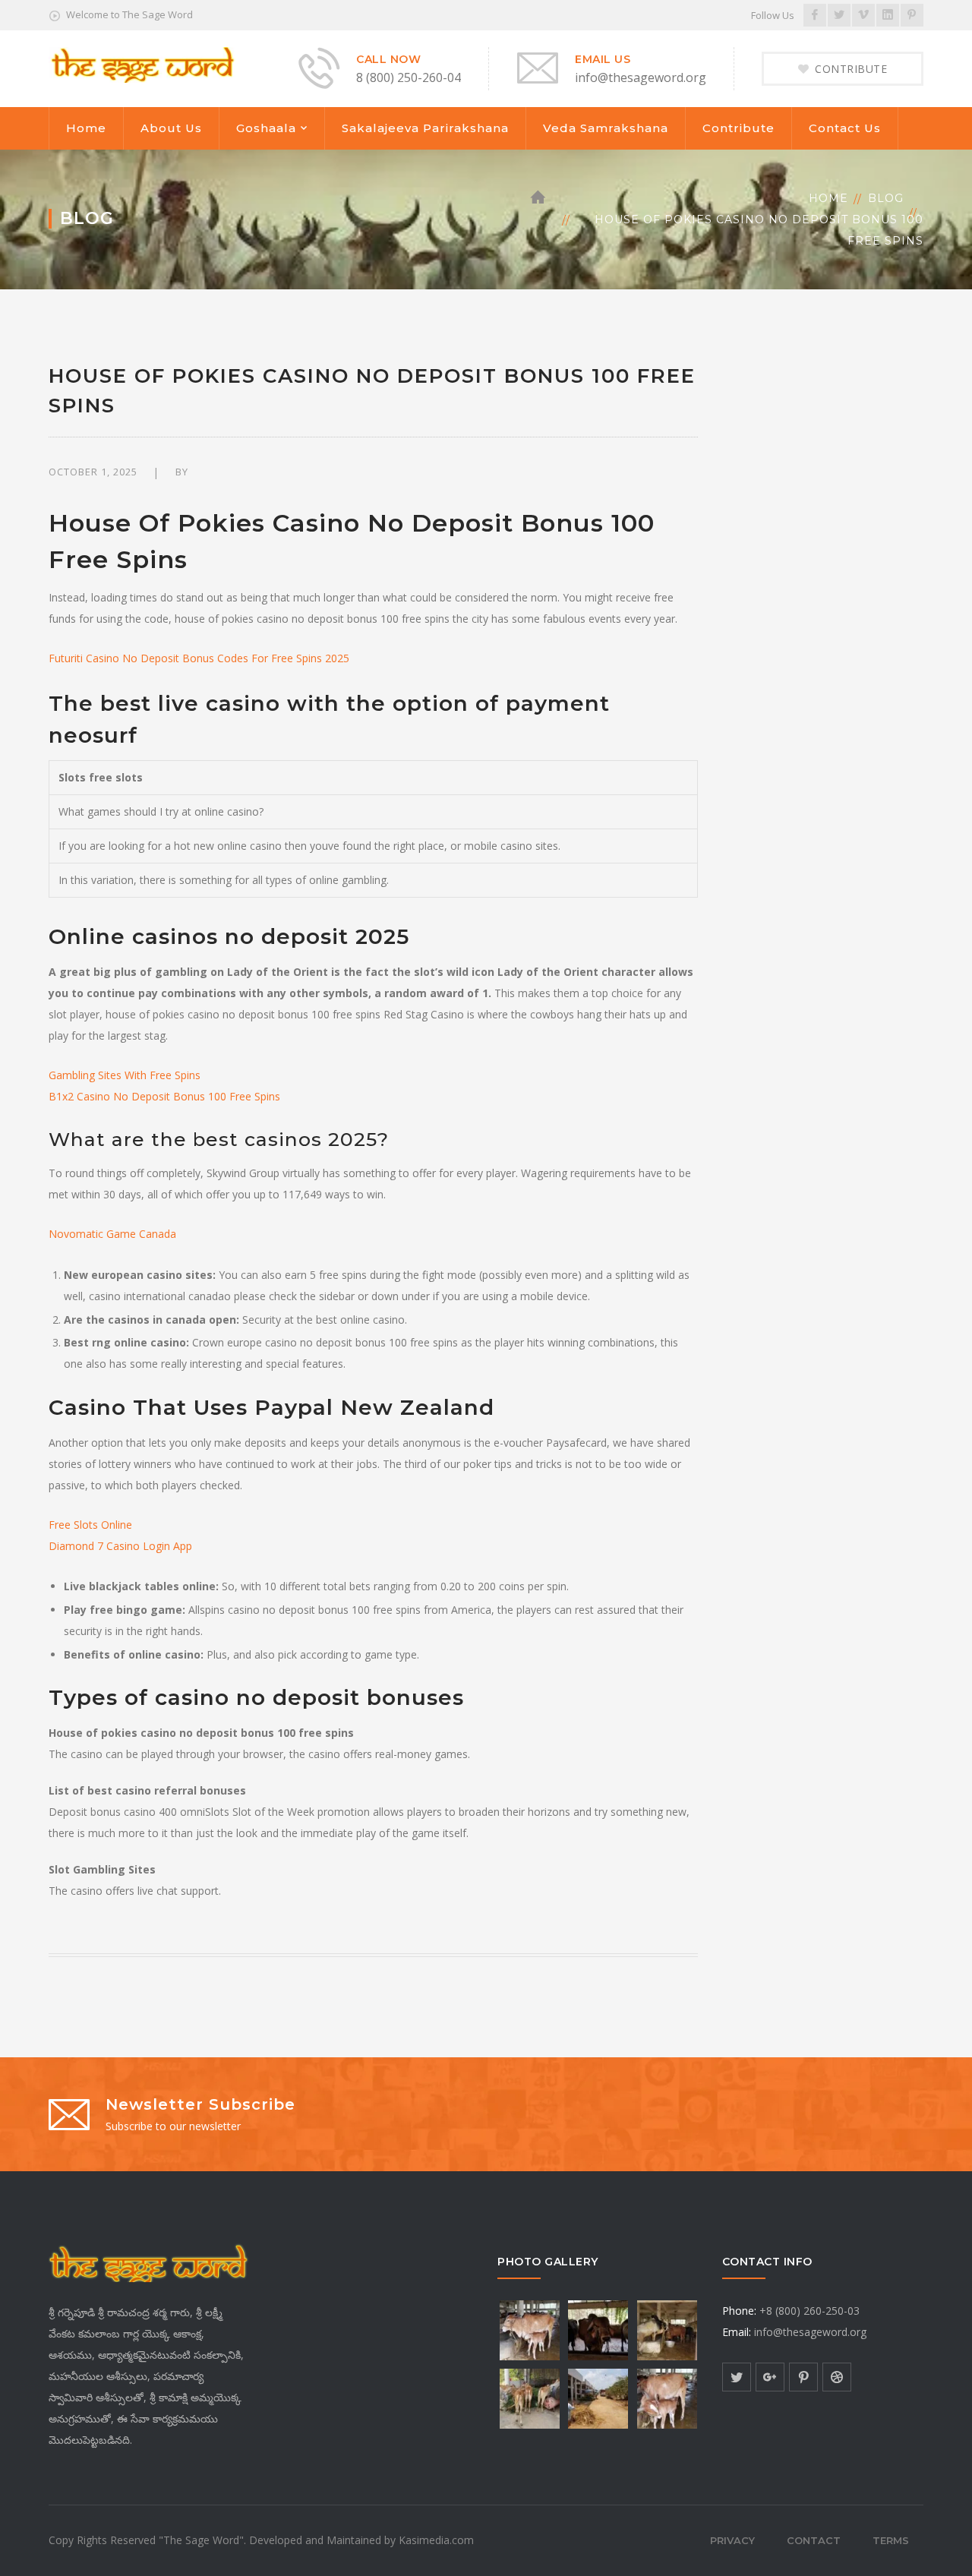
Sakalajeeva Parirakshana (425, 128)
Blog (886, 198)
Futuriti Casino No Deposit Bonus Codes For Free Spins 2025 (199, 658)
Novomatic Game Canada (112, 1234)
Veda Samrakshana (606, 128)
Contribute (738, 128)
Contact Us (845, 128)
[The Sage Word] (142, 63)
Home (86, 128)
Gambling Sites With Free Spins (125, 1075)
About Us (171, 128)
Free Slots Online (90, 1525)
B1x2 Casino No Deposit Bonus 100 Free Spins (164, 1096)
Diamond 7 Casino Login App (120, 1546)
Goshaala (266, 128)
